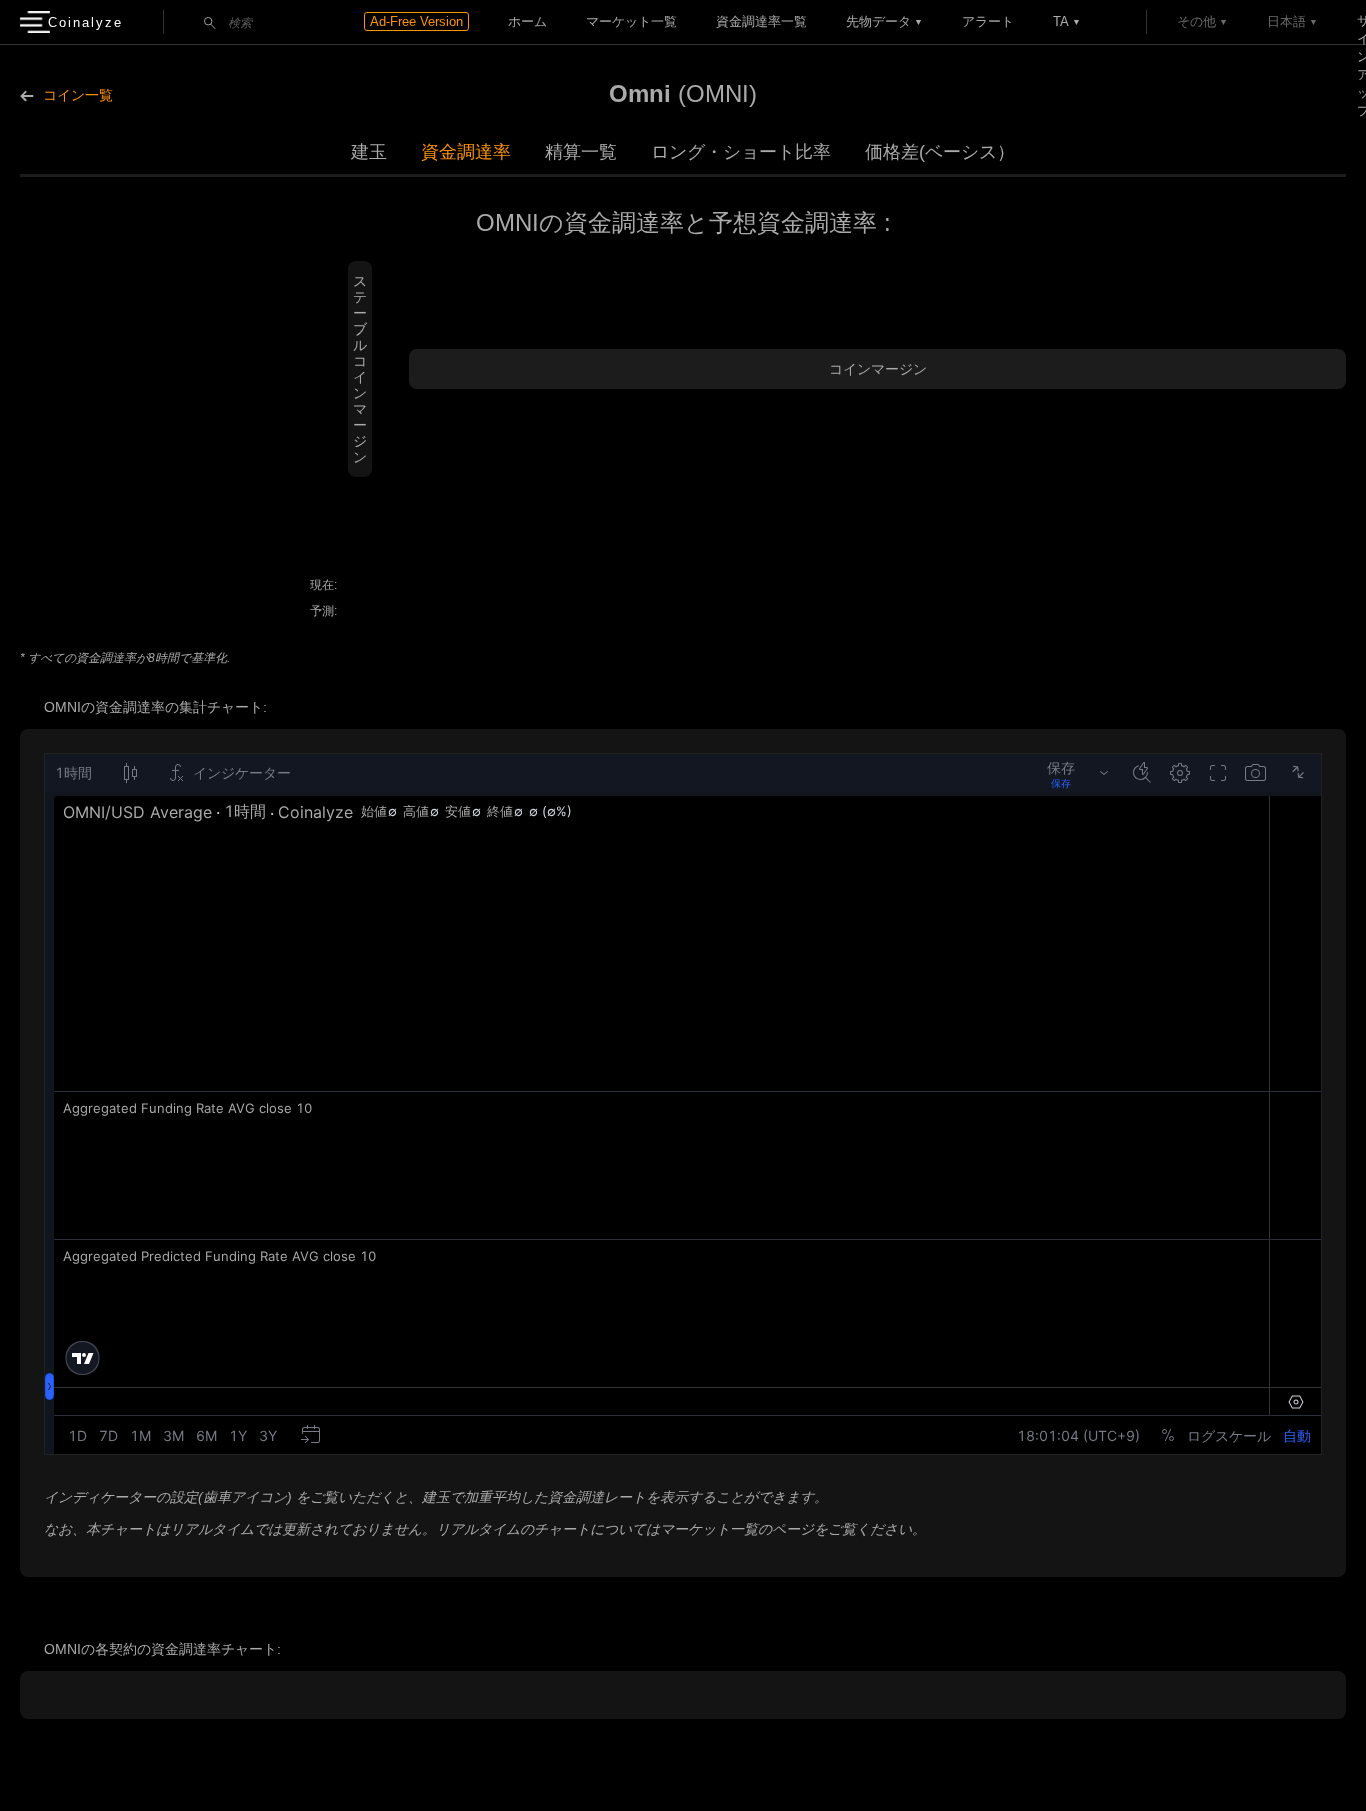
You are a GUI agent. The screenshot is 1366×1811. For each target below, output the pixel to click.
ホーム (527, 21)
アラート (988, 21)
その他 (1196, 21)
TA (1061, 21)
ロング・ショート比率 (741, 152)
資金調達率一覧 (761, 21)
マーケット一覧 (631, 21)
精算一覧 (581, 152)
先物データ (878, 21)
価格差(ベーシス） (940, 152)
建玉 (369, 152)
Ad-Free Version (416, 21)
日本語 (1286, 21)
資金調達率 (466, 152)
